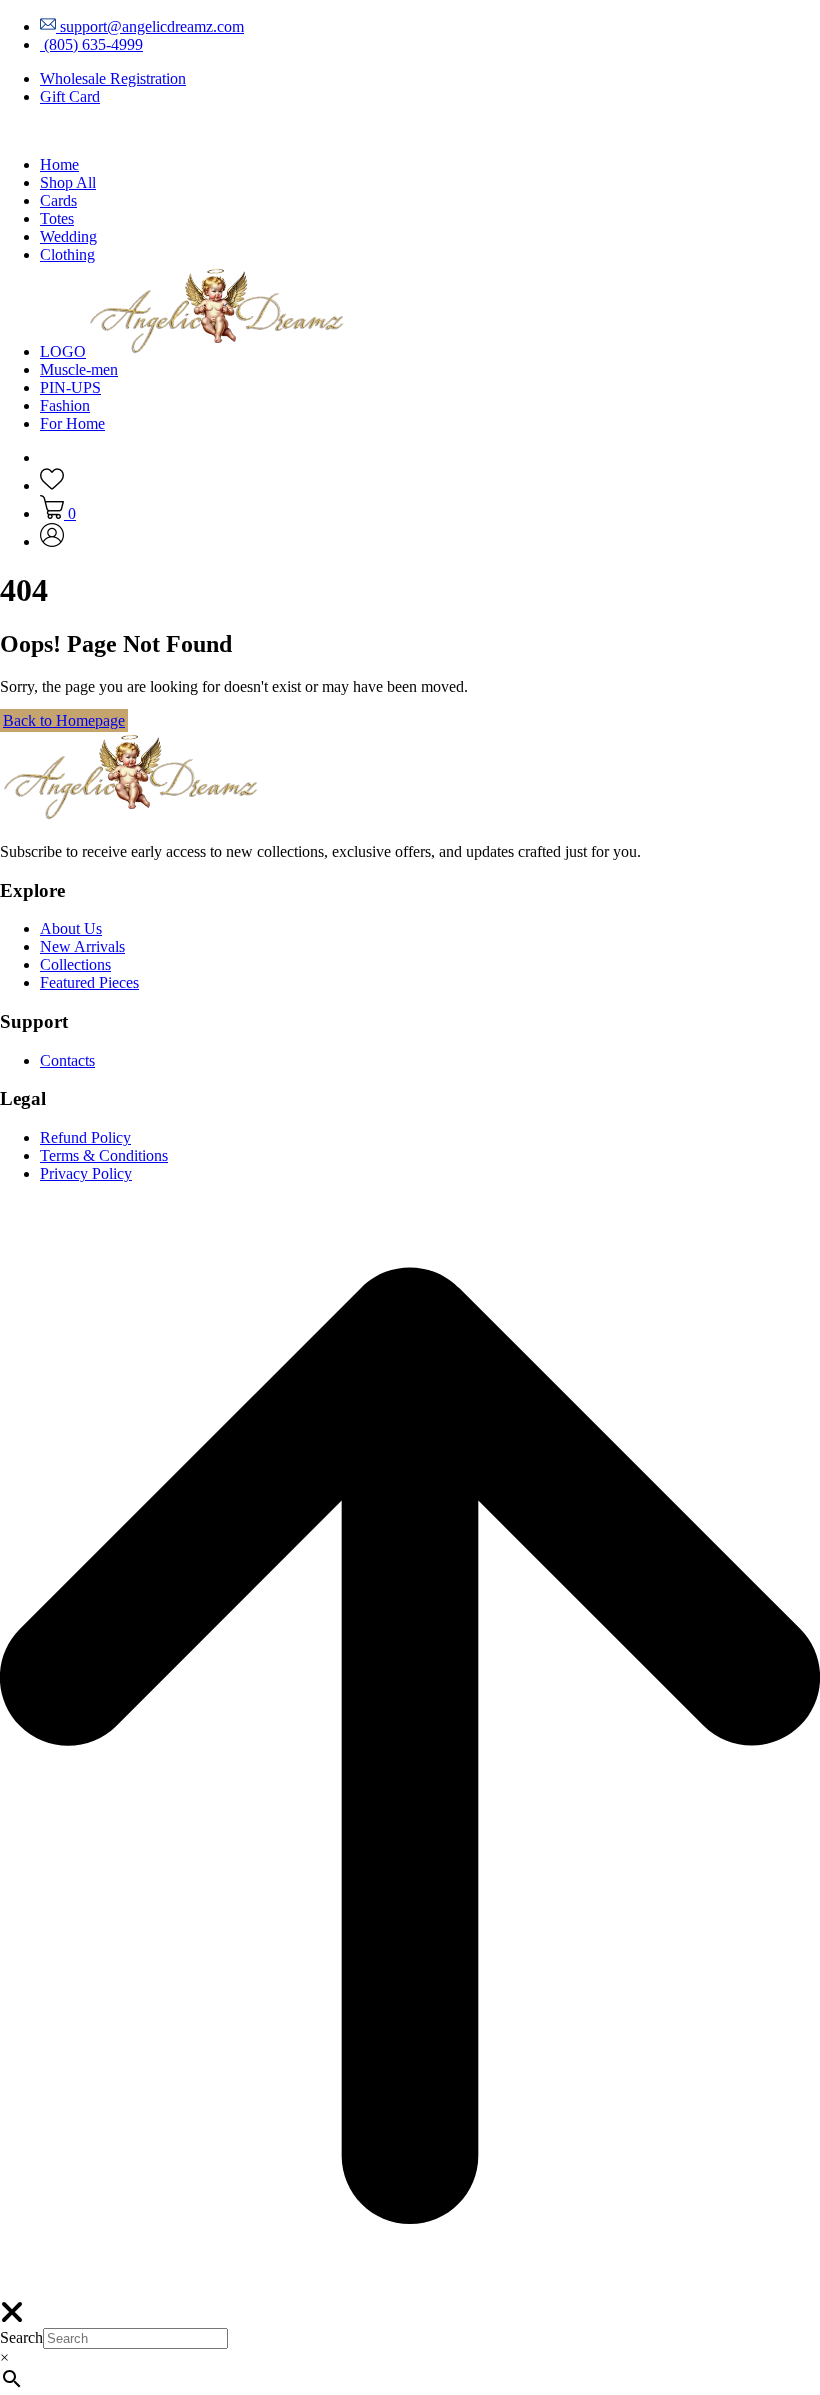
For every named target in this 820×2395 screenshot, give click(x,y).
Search (21, 2337)
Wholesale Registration (113, 78)
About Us (71, 928)
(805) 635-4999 (91, 44)
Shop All (68, 182)
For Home (72, 423)
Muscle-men (79, 369)
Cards (58, 200)
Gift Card (70, 96)
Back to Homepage (64, 720)
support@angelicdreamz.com (150, 26)
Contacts (67, 1060)
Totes (57, 218)
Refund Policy (85, 1137)
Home (59, 164)
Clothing (67, 254)
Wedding (68, 236)
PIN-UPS (70, 387)
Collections (75, 964)
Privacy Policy (86, 1173)
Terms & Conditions (104, 1155)
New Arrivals (82, 946)
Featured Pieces (89, 982)
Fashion (65, 405)
